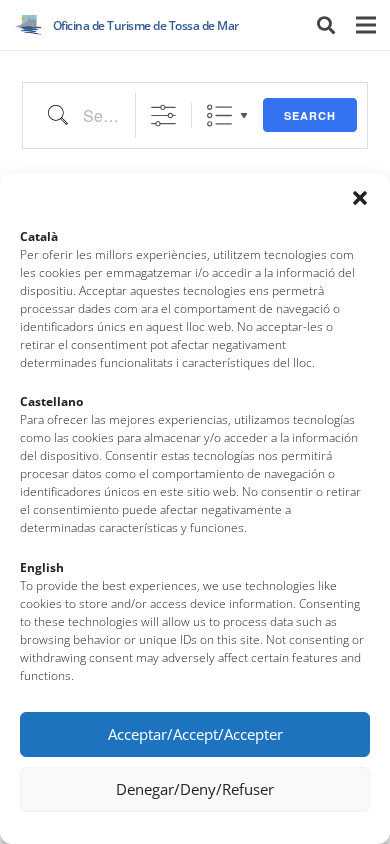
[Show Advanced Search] (163, 115)
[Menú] (365, 25)
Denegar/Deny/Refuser (195, 789)
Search (310, 115)
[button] (360, 198)
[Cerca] (326, 25)
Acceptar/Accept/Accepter (195, 734)
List (219, 115)
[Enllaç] (29, 25)
